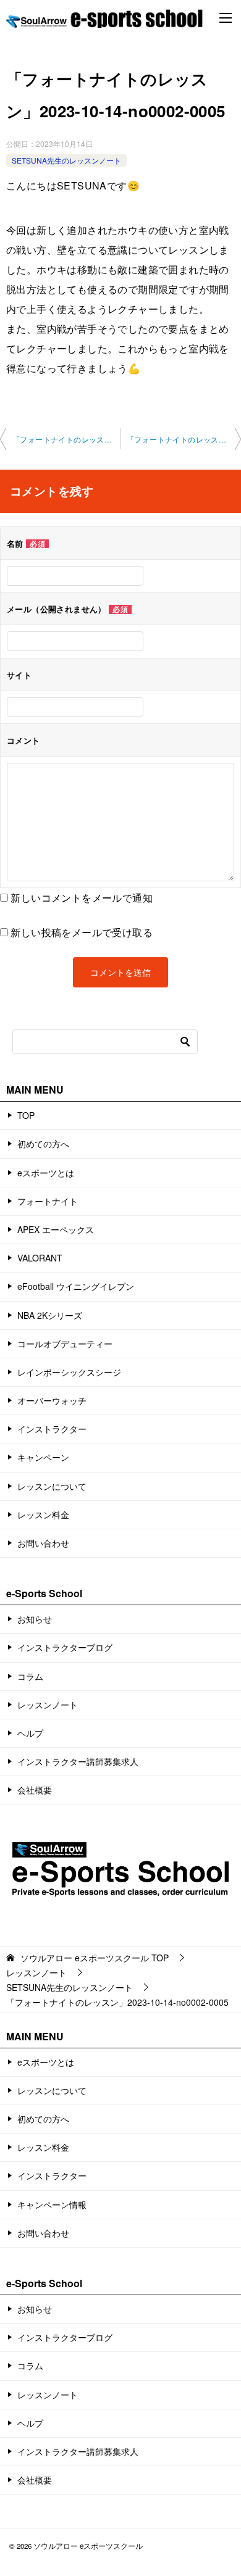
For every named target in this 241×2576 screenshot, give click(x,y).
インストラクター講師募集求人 (78, 1761)
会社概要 (35, 1790)
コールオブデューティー (65, 1344)
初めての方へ (43, 1144)
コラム (30, 1676)
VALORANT (40, 1258)
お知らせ (35, 1619)
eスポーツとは (46, 1173)
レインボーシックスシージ (69, 1372)
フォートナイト (48, 1201)
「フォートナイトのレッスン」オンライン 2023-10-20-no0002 (184, 439)
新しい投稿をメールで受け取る (82, 932)
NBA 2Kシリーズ (50, 1315)
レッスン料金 (43, 1514)
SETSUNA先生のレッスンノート (66, 160)
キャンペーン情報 (52, 2204)
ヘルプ (30, 1733)
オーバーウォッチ (52, 1400)
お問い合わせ (43, 1543)
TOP (26, 1115)
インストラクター (52, 1429)
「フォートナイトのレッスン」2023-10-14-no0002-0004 (66, 439)
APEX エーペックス (56, 1229)
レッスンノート (48, 1705)
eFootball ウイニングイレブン (76, 1286)
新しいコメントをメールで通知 (82, 898)
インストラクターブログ (65, 1647)
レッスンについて (52, 1486)
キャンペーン (43, 1457)
